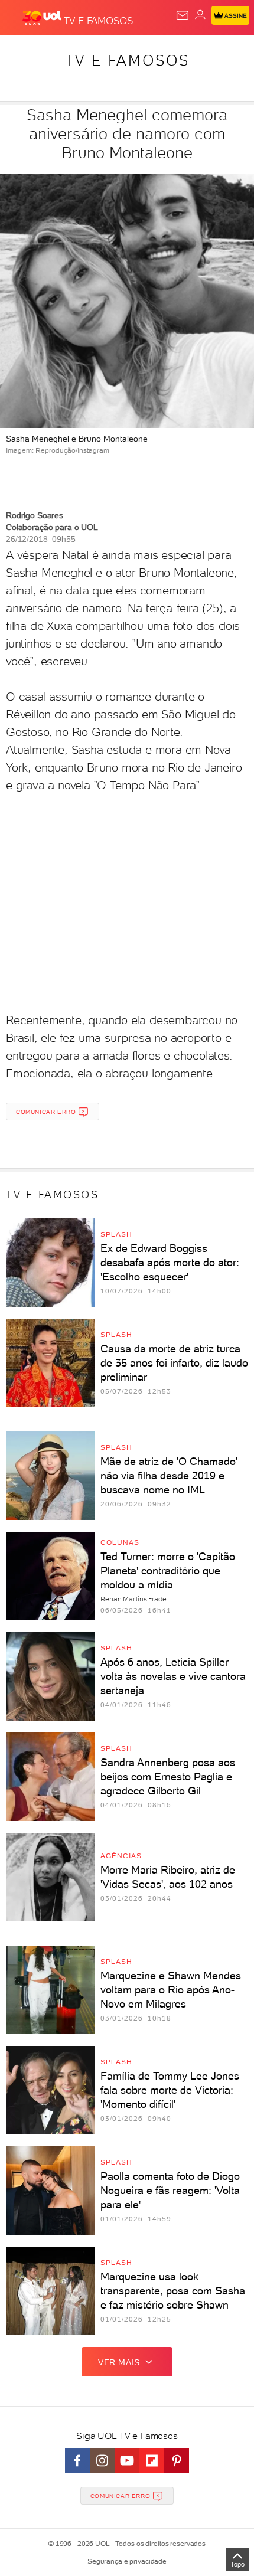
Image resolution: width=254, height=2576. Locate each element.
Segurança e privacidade (127, 2561)
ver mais (119, 2362)
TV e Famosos (127, 60)
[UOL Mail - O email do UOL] (183, 15)
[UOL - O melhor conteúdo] (43, 18)
